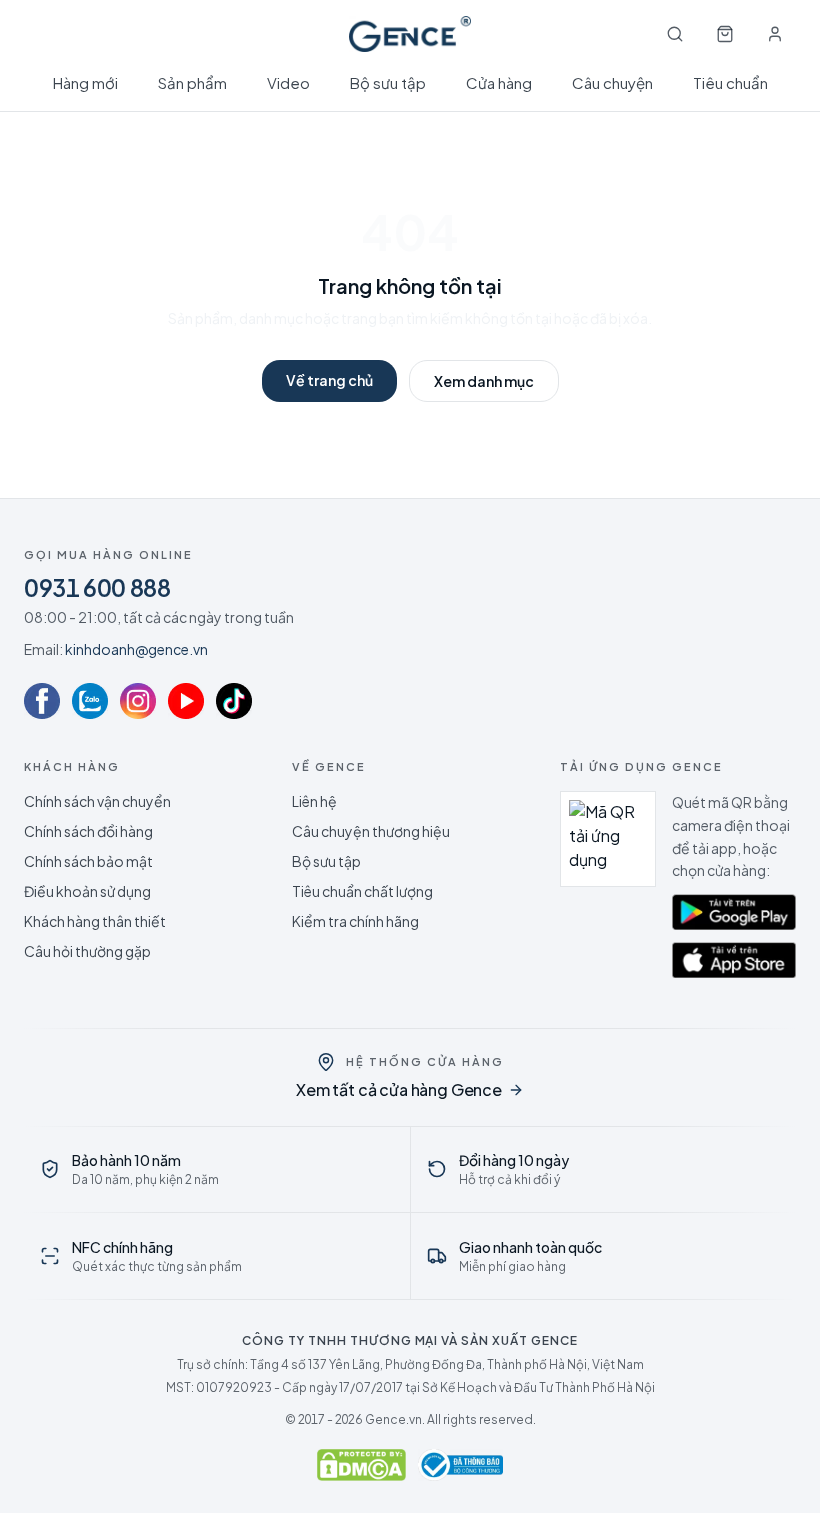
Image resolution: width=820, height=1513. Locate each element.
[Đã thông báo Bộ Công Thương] (460, 1465)
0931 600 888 (97, 587)
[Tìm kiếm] (675, 34)
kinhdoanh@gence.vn (136, 649)
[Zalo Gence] (90, 701)
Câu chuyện (612, 82)
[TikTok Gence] (234, 701)
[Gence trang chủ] (409, 34)
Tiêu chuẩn (730, 82)
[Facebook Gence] (42, 701)
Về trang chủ (329, 380)
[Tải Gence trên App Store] (734, 960)
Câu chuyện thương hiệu (371, 831)
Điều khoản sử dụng (87, 891)
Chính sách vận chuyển (97, 801)
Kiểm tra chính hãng (355, 921)
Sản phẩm (192, 82)
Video (288, 82)
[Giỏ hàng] (725, 34)
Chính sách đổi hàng (88, 831)
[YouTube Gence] (186, 701)
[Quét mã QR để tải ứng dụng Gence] (608, 839)
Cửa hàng (499, 82)
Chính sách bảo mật (88, 861)
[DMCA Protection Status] (361, 1465)
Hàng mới (85, 82)
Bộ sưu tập (388, 82)
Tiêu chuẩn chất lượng (362, 891)
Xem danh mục (484, 381)
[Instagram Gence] (138, 701)
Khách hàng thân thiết (95, 921)
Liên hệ (314, 801)
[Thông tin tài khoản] (775, 34)
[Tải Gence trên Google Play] (734, 912)
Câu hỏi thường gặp (87, 951)
